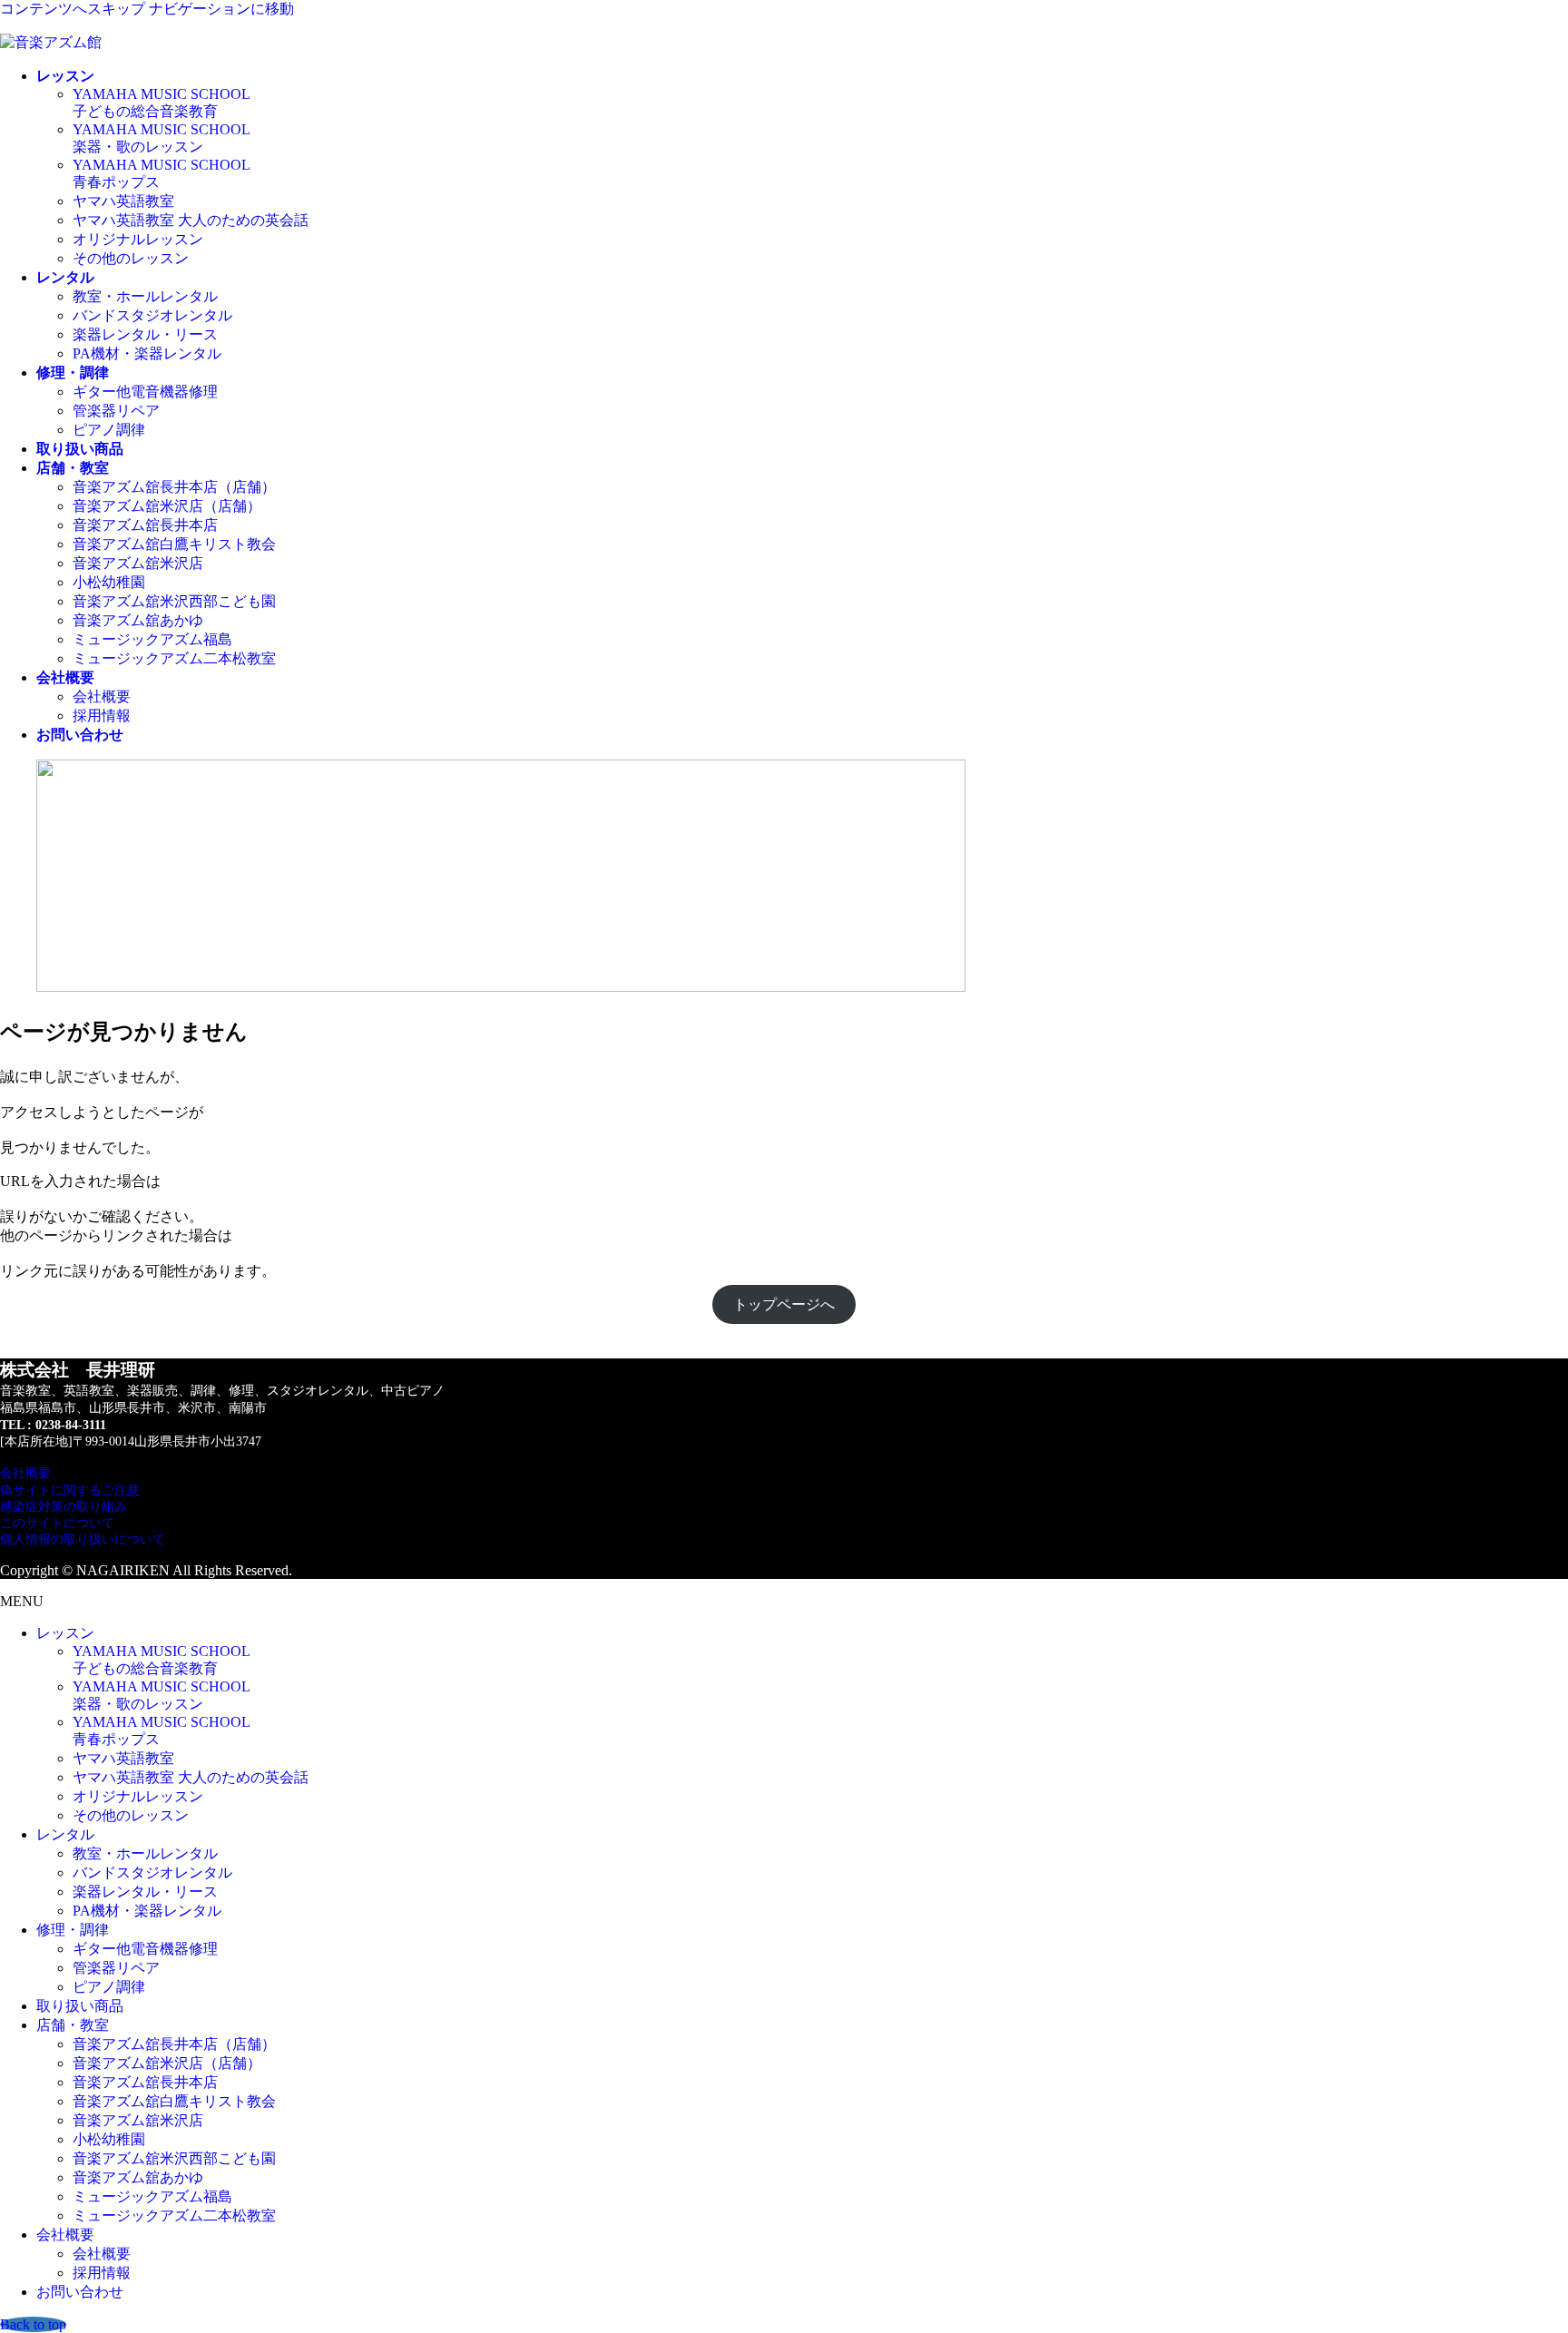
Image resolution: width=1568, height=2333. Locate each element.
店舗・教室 (73, 2025)
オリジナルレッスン (138, 239)
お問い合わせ (80, 2292)
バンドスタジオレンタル (152, 315)
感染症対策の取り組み (64, 1507)
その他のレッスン (131, 258)
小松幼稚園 (109, 582)
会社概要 (102, 696)
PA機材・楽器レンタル (147, 353)
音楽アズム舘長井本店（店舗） (174, 487)
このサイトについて (57, 1523)
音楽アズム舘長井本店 (145, 525)
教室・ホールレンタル (145, 296)
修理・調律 (73, 1930)
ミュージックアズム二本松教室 (174, 658)
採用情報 (102, 716)
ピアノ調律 (109, 430)
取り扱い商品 (80, 2006)
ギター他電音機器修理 (145, 392)
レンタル (65, 1834)
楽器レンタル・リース (145, 334)
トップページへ (784, 1304)
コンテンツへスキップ (73, 9)
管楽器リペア (116, 411)
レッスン (65, 1633)
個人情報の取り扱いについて (83, 1539)
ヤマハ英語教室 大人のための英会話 (191, 220)
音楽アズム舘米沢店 (138, 563)
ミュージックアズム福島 (152, 639)
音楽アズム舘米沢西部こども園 (174, 601)
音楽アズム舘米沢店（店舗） (167, 506)
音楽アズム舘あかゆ (138, 620)
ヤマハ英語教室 (123, 201)
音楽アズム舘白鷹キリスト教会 (174, 544)
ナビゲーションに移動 (221, 9)
